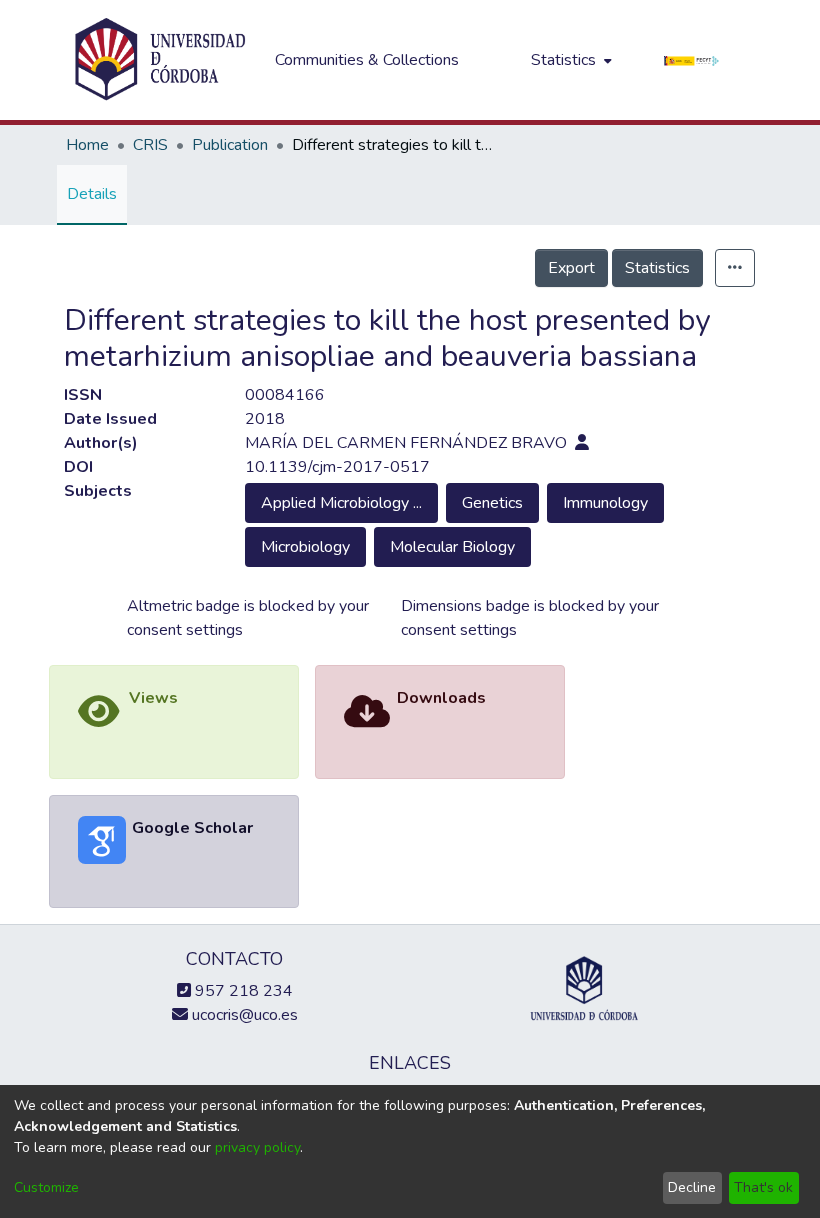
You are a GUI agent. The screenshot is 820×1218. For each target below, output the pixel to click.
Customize (46, 1187)
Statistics (657, 268)
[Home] (160, 60)
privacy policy (257, 1147)
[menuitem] (569, 60)
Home (87, 145)
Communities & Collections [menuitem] (367, 60)
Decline (692, 1187)
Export (571, 268)
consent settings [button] (185, 630)
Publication (230, 145)
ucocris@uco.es (243, 1015)
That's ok (763, 1187)
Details (92, 194)
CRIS (150, 145)
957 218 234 (242, 991)
